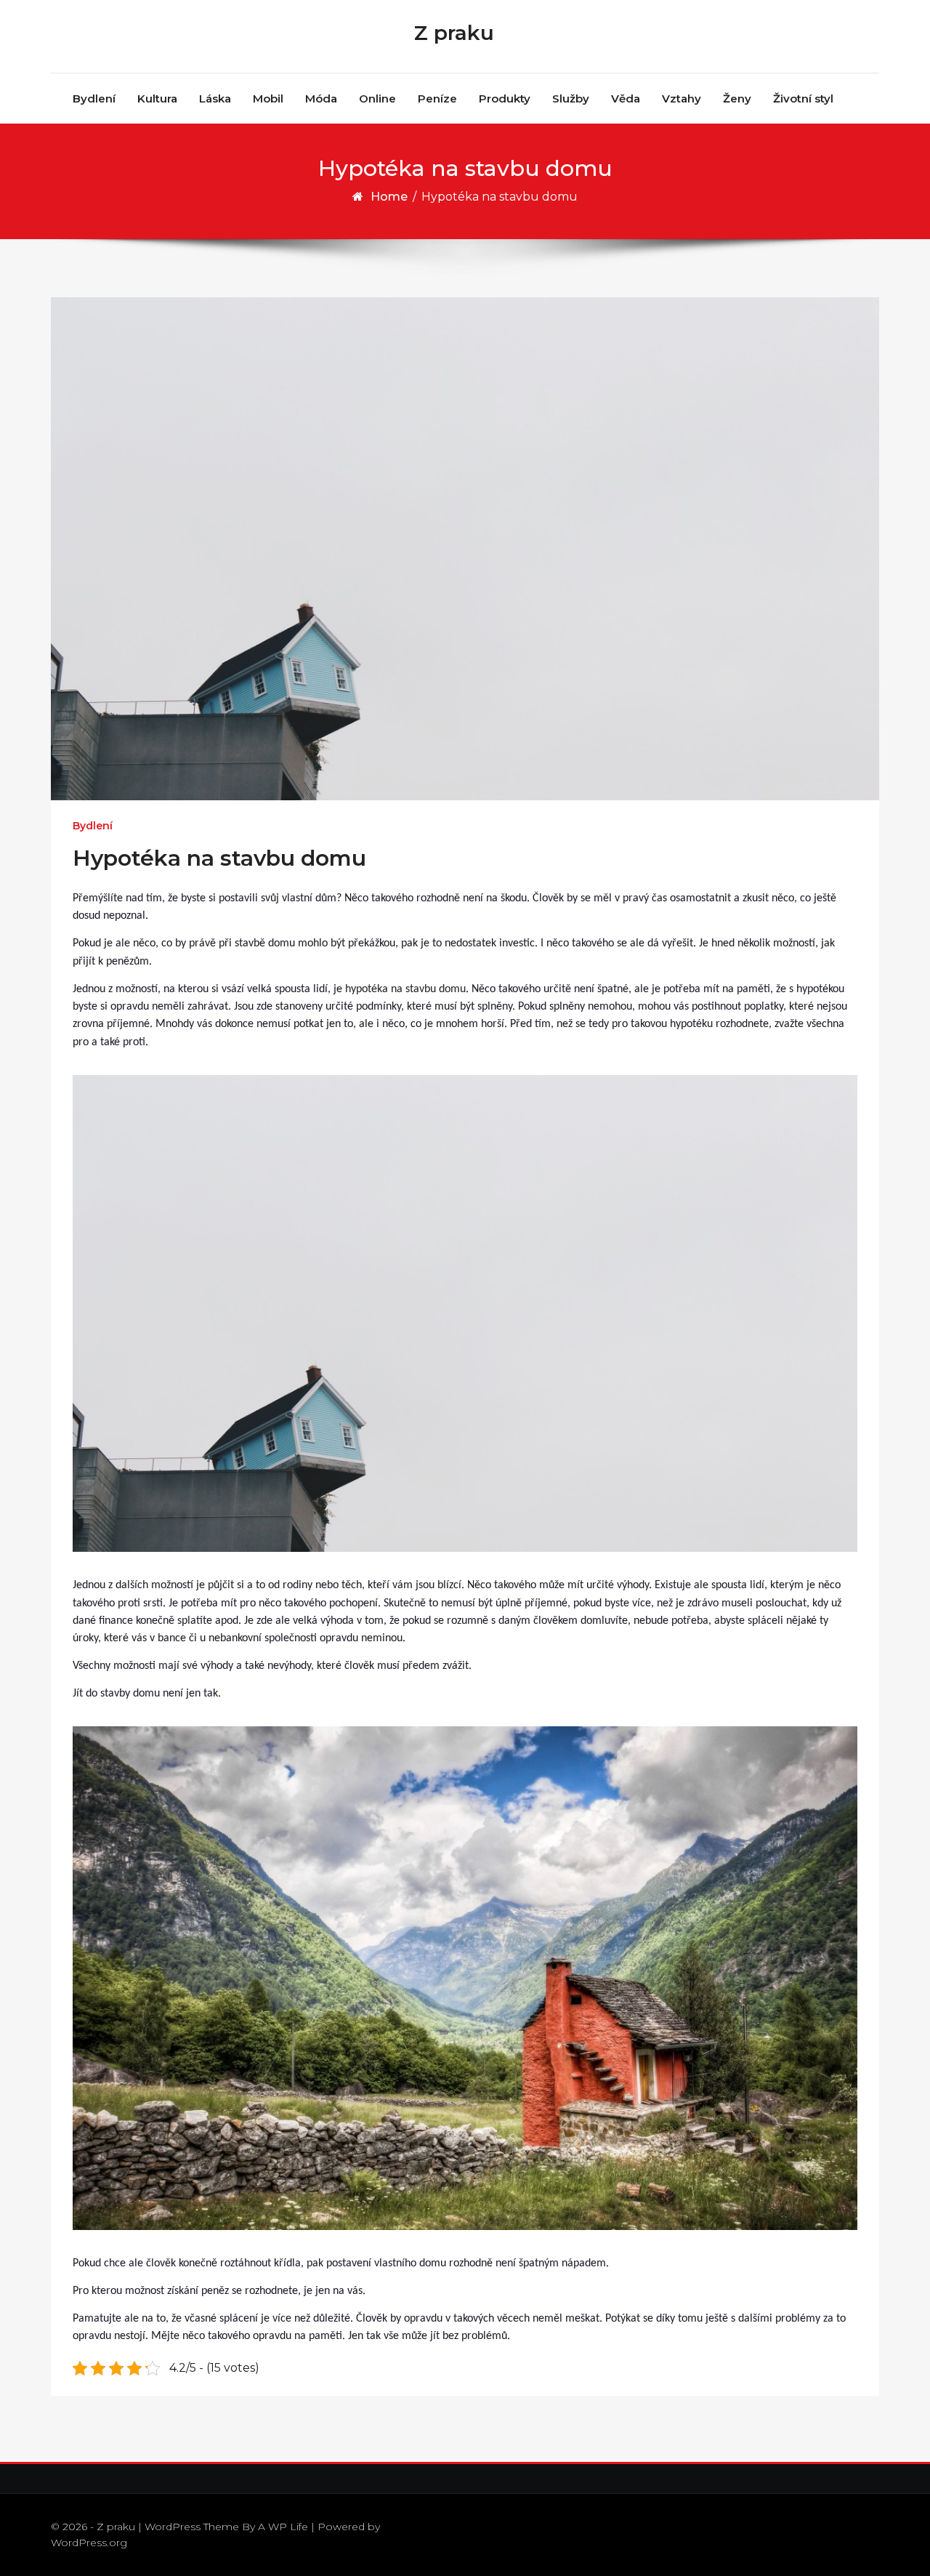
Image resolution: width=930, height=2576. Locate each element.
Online (377, 98)
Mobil (268, 98)
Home (389, 197)
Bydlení (94, 98)
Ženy (737, 98)
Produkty (505, 98)
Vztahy (682, 98)
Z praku (454, 33)
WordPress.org (89, 2543)
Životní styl (803, 98)
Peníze (437, 98)
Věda (626, 98)
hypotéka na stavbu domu (405, 989)
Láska (215, 98)
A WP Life (283, 2527)
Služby (571, 98)
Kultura (157, 98)
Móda (321, 98)
